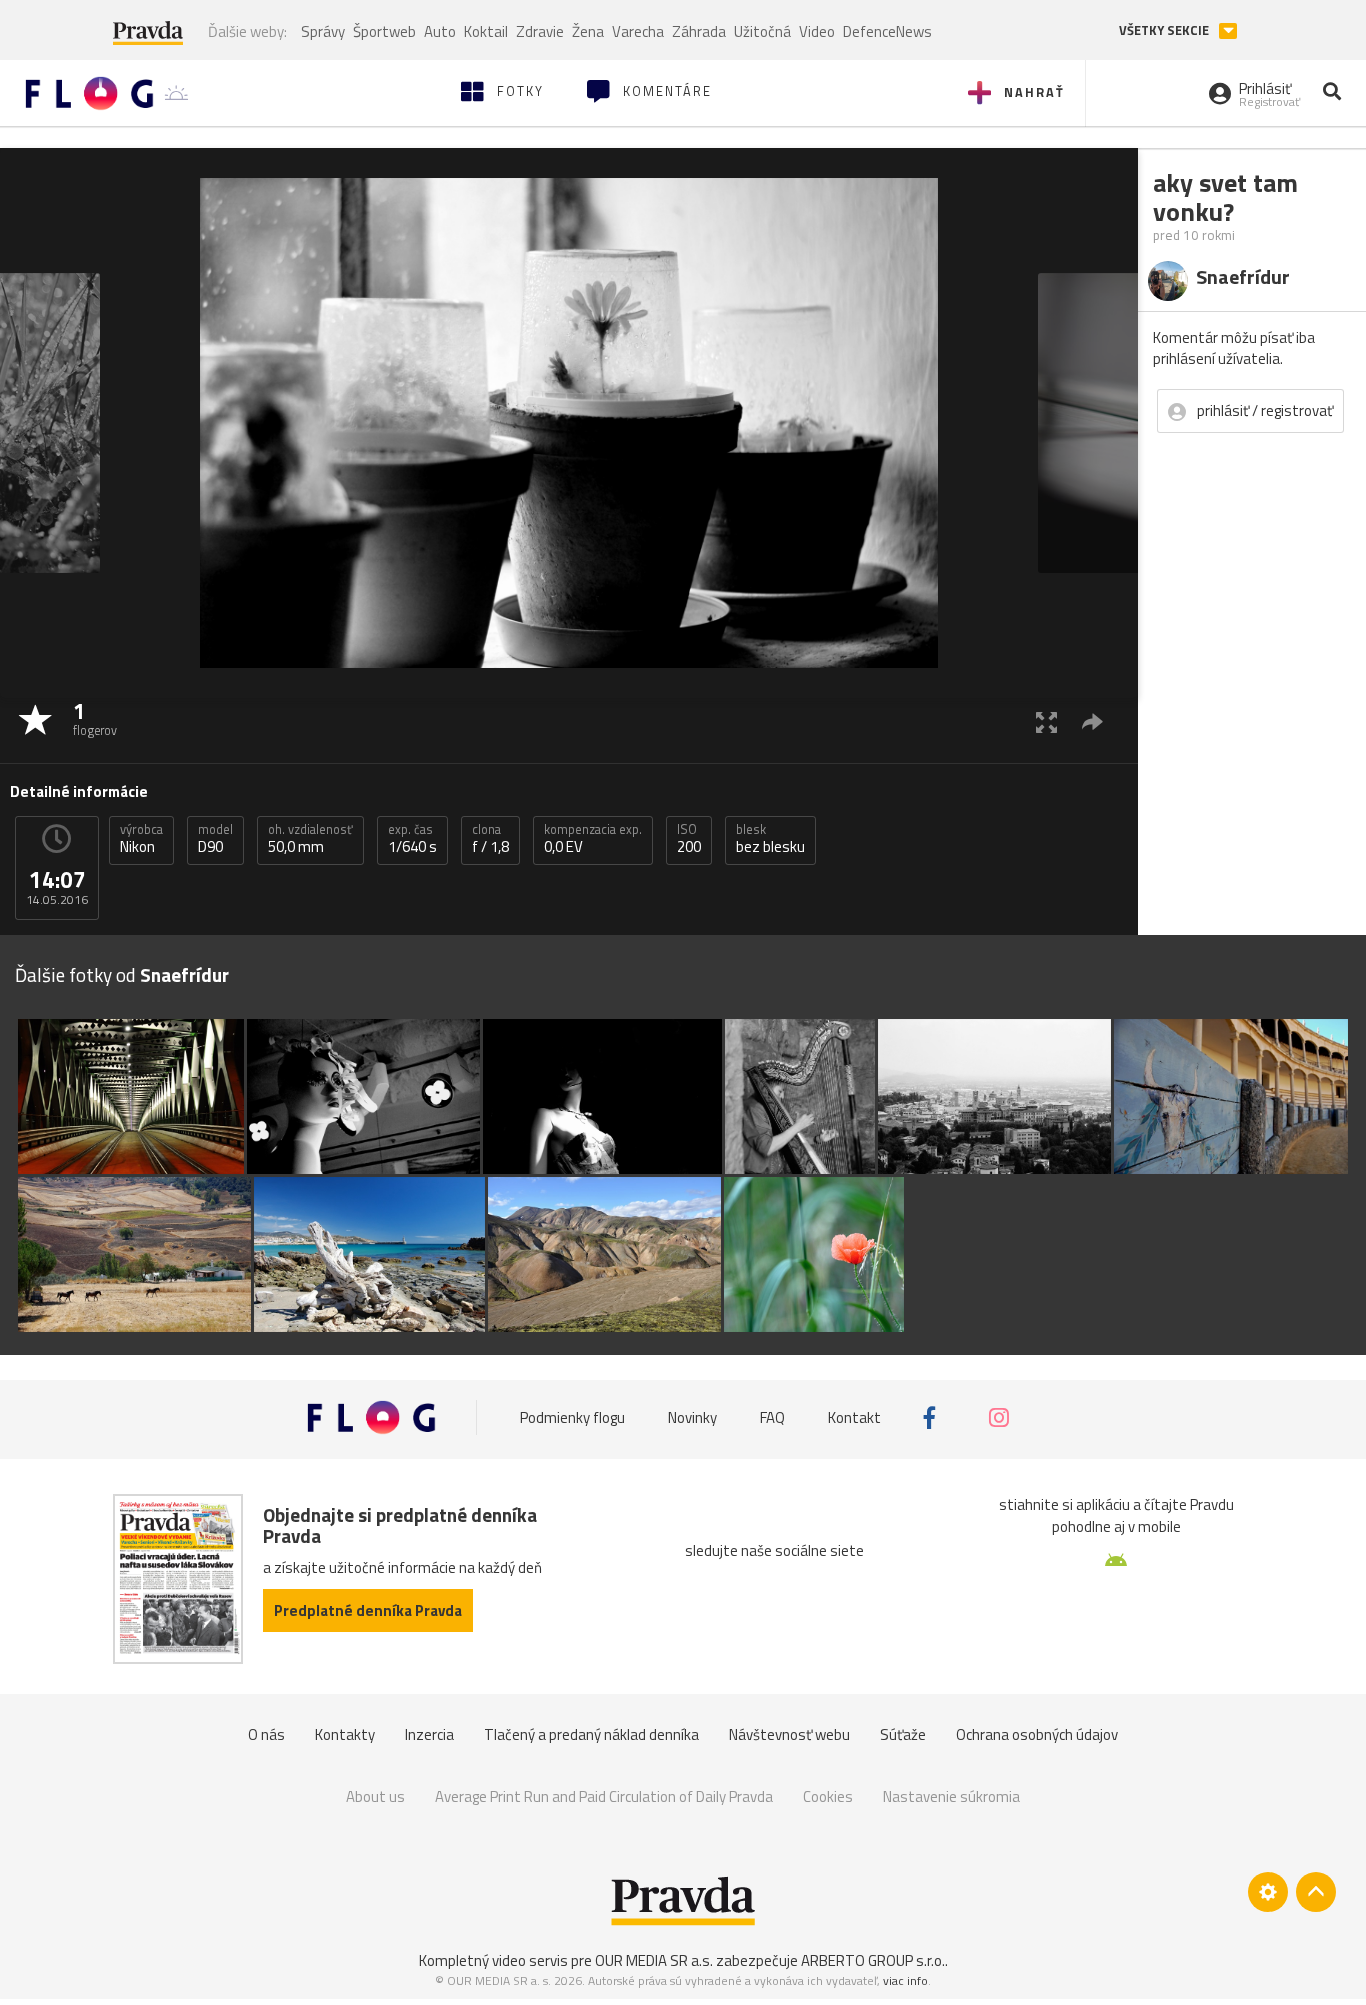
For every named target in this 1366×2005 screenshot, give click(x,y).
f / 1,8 (490, 839)
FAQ (772, 1417)
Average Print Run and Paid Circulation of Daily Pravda (604, 1796)
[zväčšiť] (1046, 721)
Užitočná (762, 31)
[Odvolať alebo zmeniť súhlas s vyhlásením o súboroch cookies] (1268, 1892)
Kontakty (345, 1734)
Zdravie (540, 31)
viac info (905, 1980)
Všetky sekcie (1165, 30)
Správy (323, 31)
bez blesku (770, 839)
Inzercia (429, 1734)
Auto (440, 31)
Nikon (141, 839)
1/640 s (412, 839)
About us (375, 1796)
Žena (588, 31)
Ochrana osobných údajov (1037, 1734)
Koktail (486, 31)
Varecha (638, 31)
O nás (266, 1734)
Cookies (828, 1796)
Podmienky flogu (572, 1417)
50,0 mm (310, 839)
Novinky (692, 1417)
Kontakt (854, 1417)
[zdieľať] (1092, 721)
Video (817, 31)
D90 (215, 839)
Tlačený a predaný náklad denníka (591, 1734)
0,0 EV (593, 839)
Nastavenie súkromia (951, 1796)
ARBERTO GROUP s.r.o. (873, 1960)
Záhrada (699, 31)
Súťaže (903, 1734)
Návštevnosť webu (789, 1734)
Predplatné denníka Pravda (368, 1610)
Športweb (384, 31)
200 (689, 839)
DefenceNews (887, 31)
